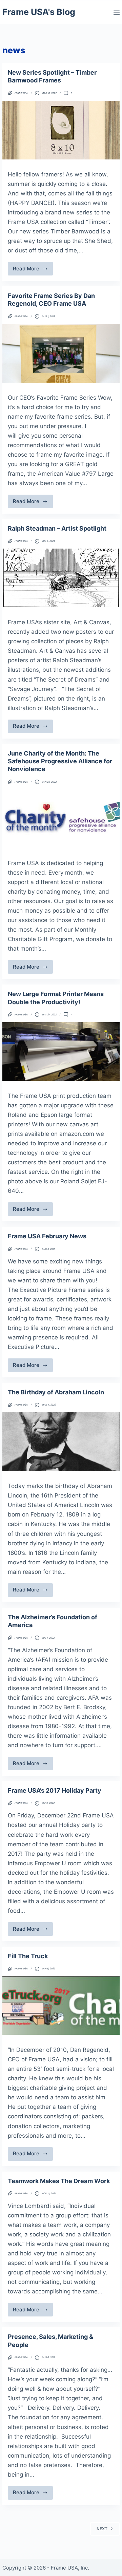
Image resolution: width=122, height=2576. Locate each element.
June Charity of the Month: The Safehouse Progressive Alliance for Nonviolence (60, 761)
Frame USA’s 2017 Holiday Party (55, 1790)
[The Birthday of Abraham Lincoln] (61, 1442)
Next (102, 2529)
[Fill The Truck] (61, 2006)
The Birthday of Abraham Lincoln (56, 1392)
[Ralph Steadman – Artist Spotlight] (61, 578)
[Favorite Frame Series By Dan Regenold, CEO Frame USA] (61, 353)
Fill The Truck (28, 1956)
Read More (33, 270)
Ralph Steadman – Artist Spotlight (57, 528)
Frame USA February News (47, 1236)
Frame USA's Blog (39, 12)
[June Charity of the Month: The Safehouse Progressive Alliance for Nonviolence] (61, 819)
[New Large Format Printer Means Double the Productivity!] (61, 1052)
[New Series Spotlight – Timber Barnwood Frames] (61, 130)
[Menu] (117, 12)
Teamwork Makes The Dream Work (59, 2181)
